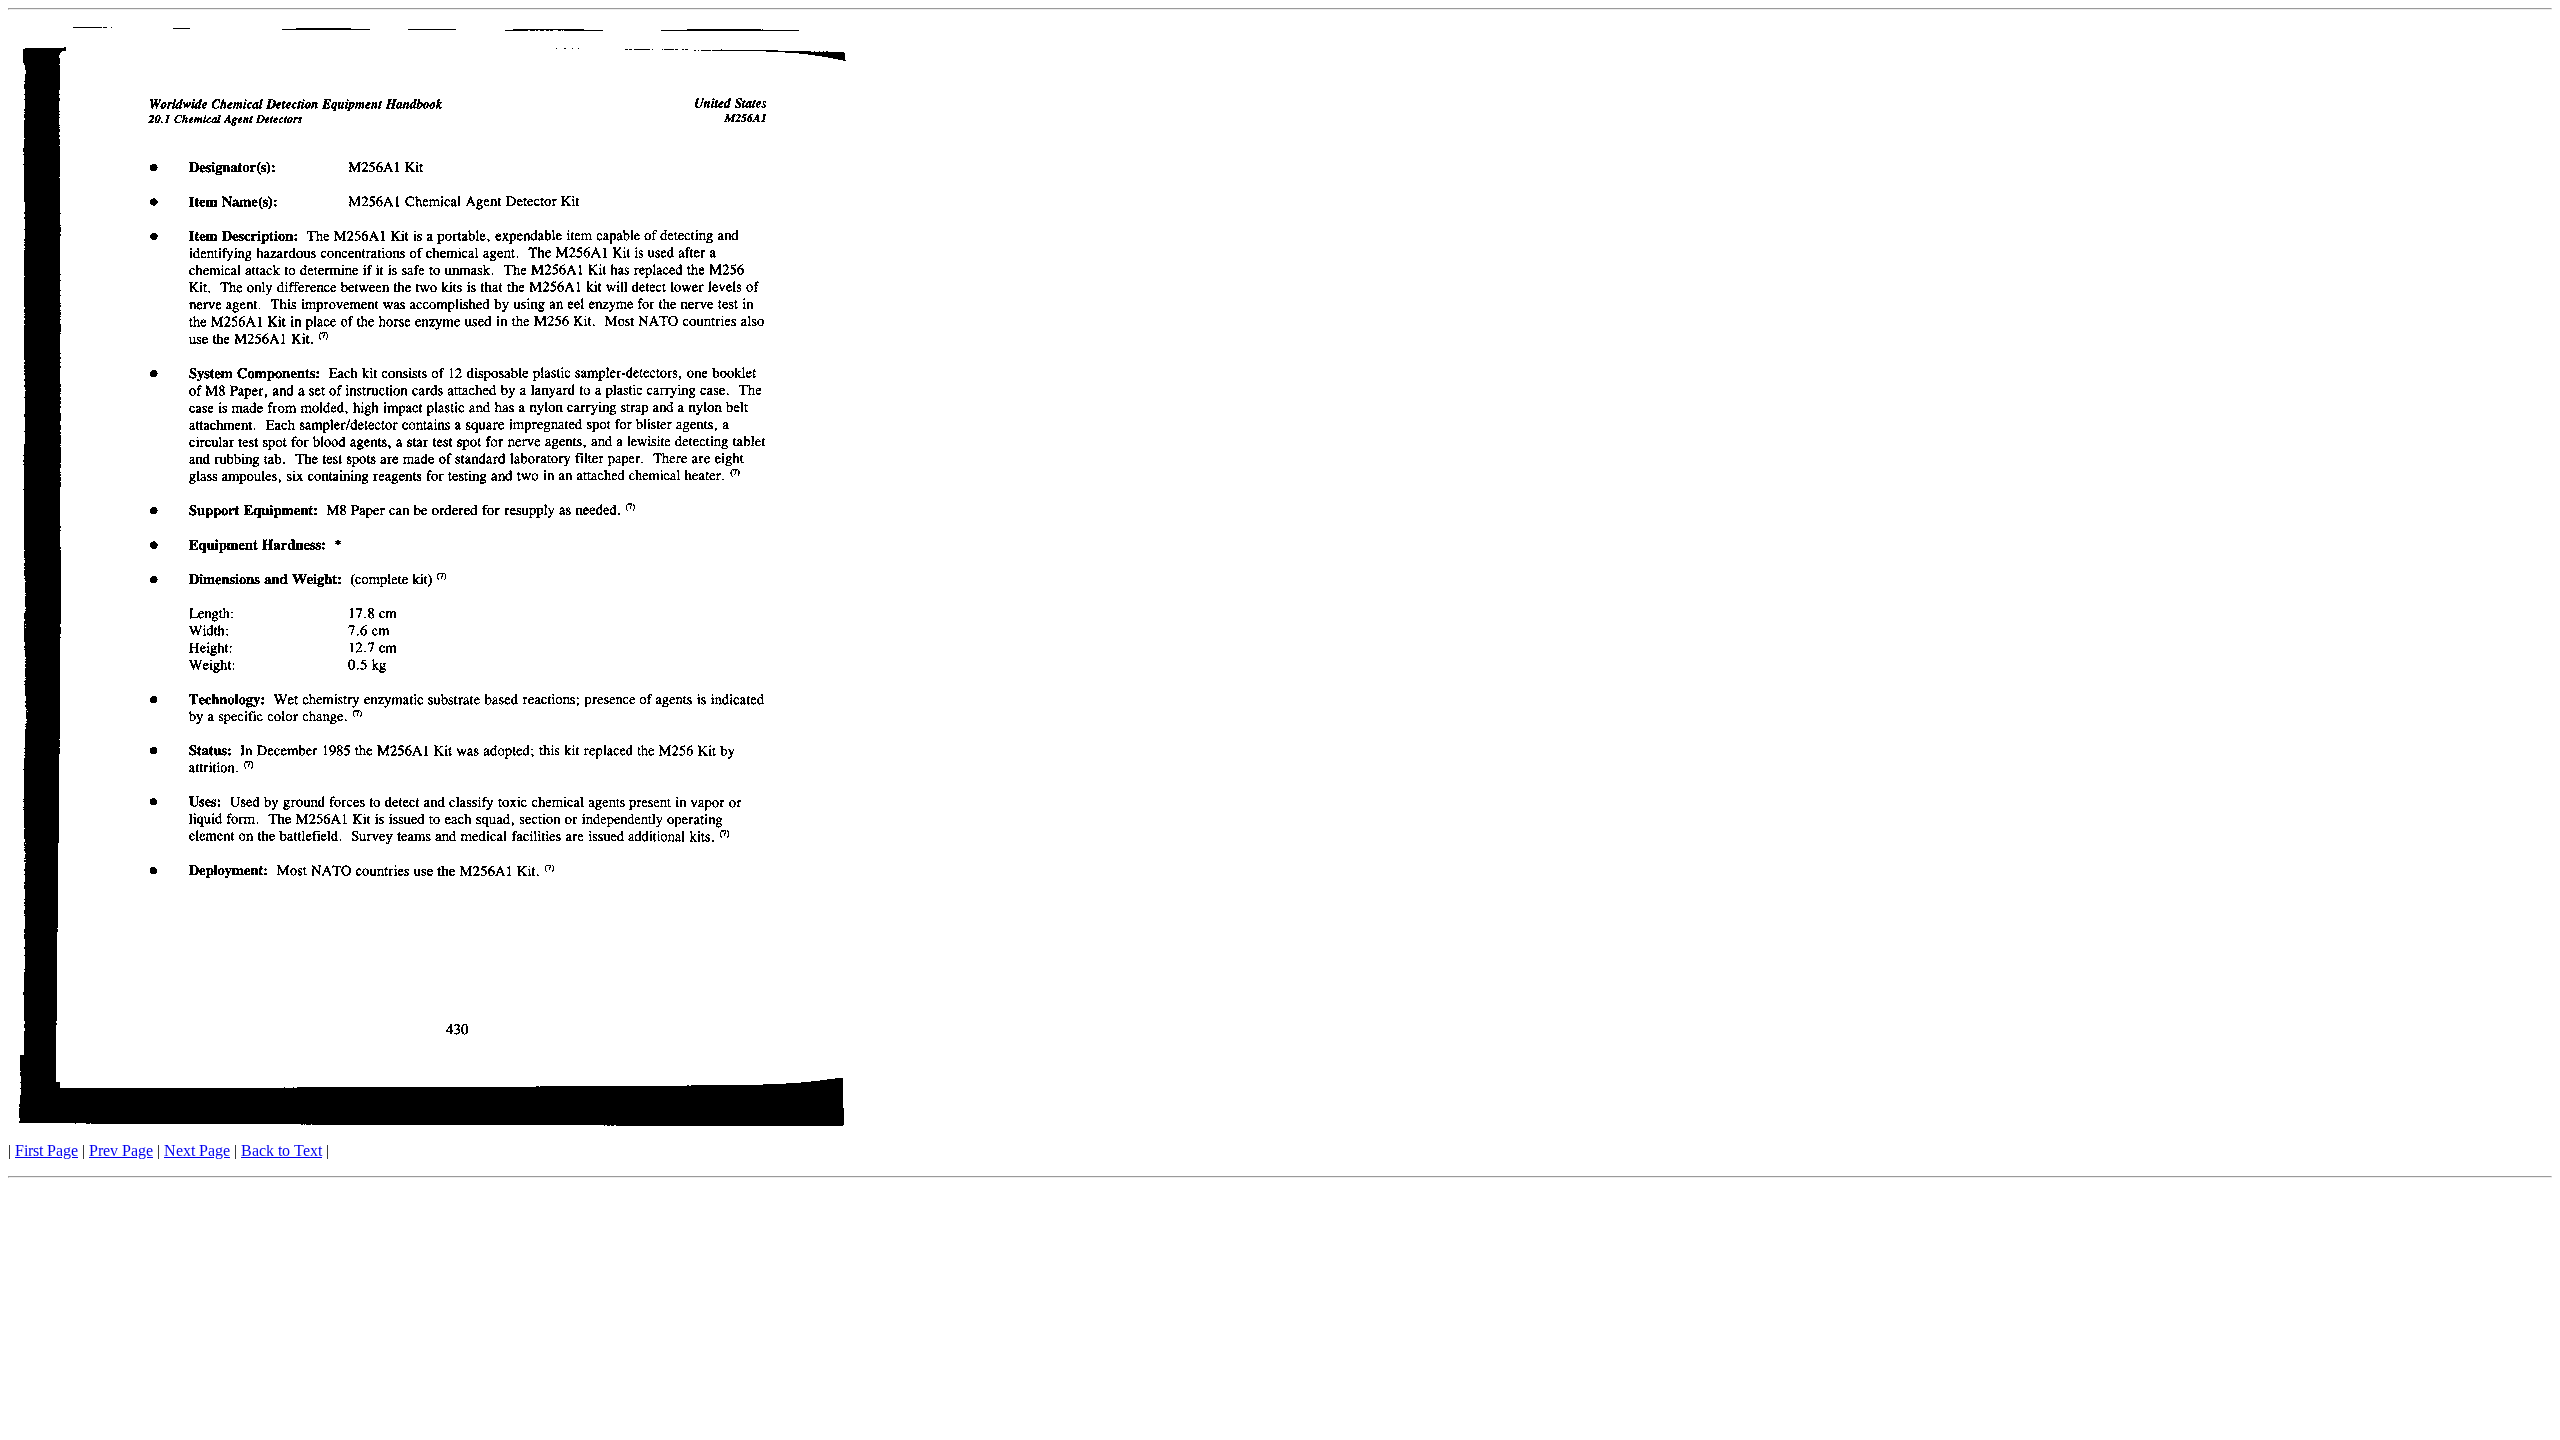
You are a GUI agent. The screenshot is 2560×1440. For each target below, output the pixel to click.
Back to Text (281, 1150)
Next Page (197, 1150)
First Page (46, 1150)
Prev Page (121, 1150)
